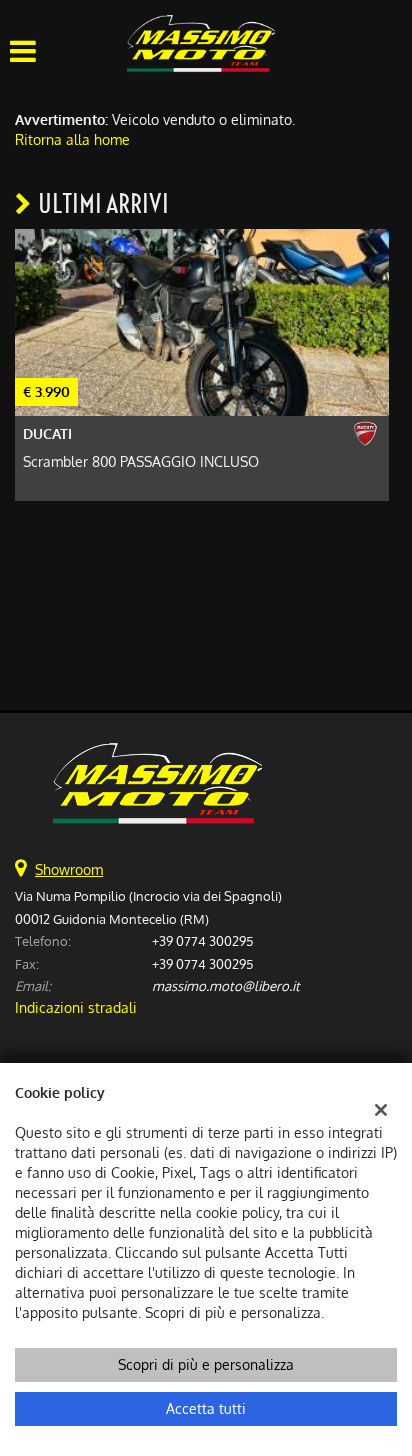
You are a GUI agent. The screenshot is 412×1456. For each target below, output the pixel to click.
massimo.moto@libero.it (226, 985)
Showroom (69, 869)
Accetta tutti (206, 1408)
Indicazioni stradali (76, 1007)
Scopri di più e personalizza (206, 1364)
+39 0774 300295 (202, 940)
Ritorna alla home (72, 139)
